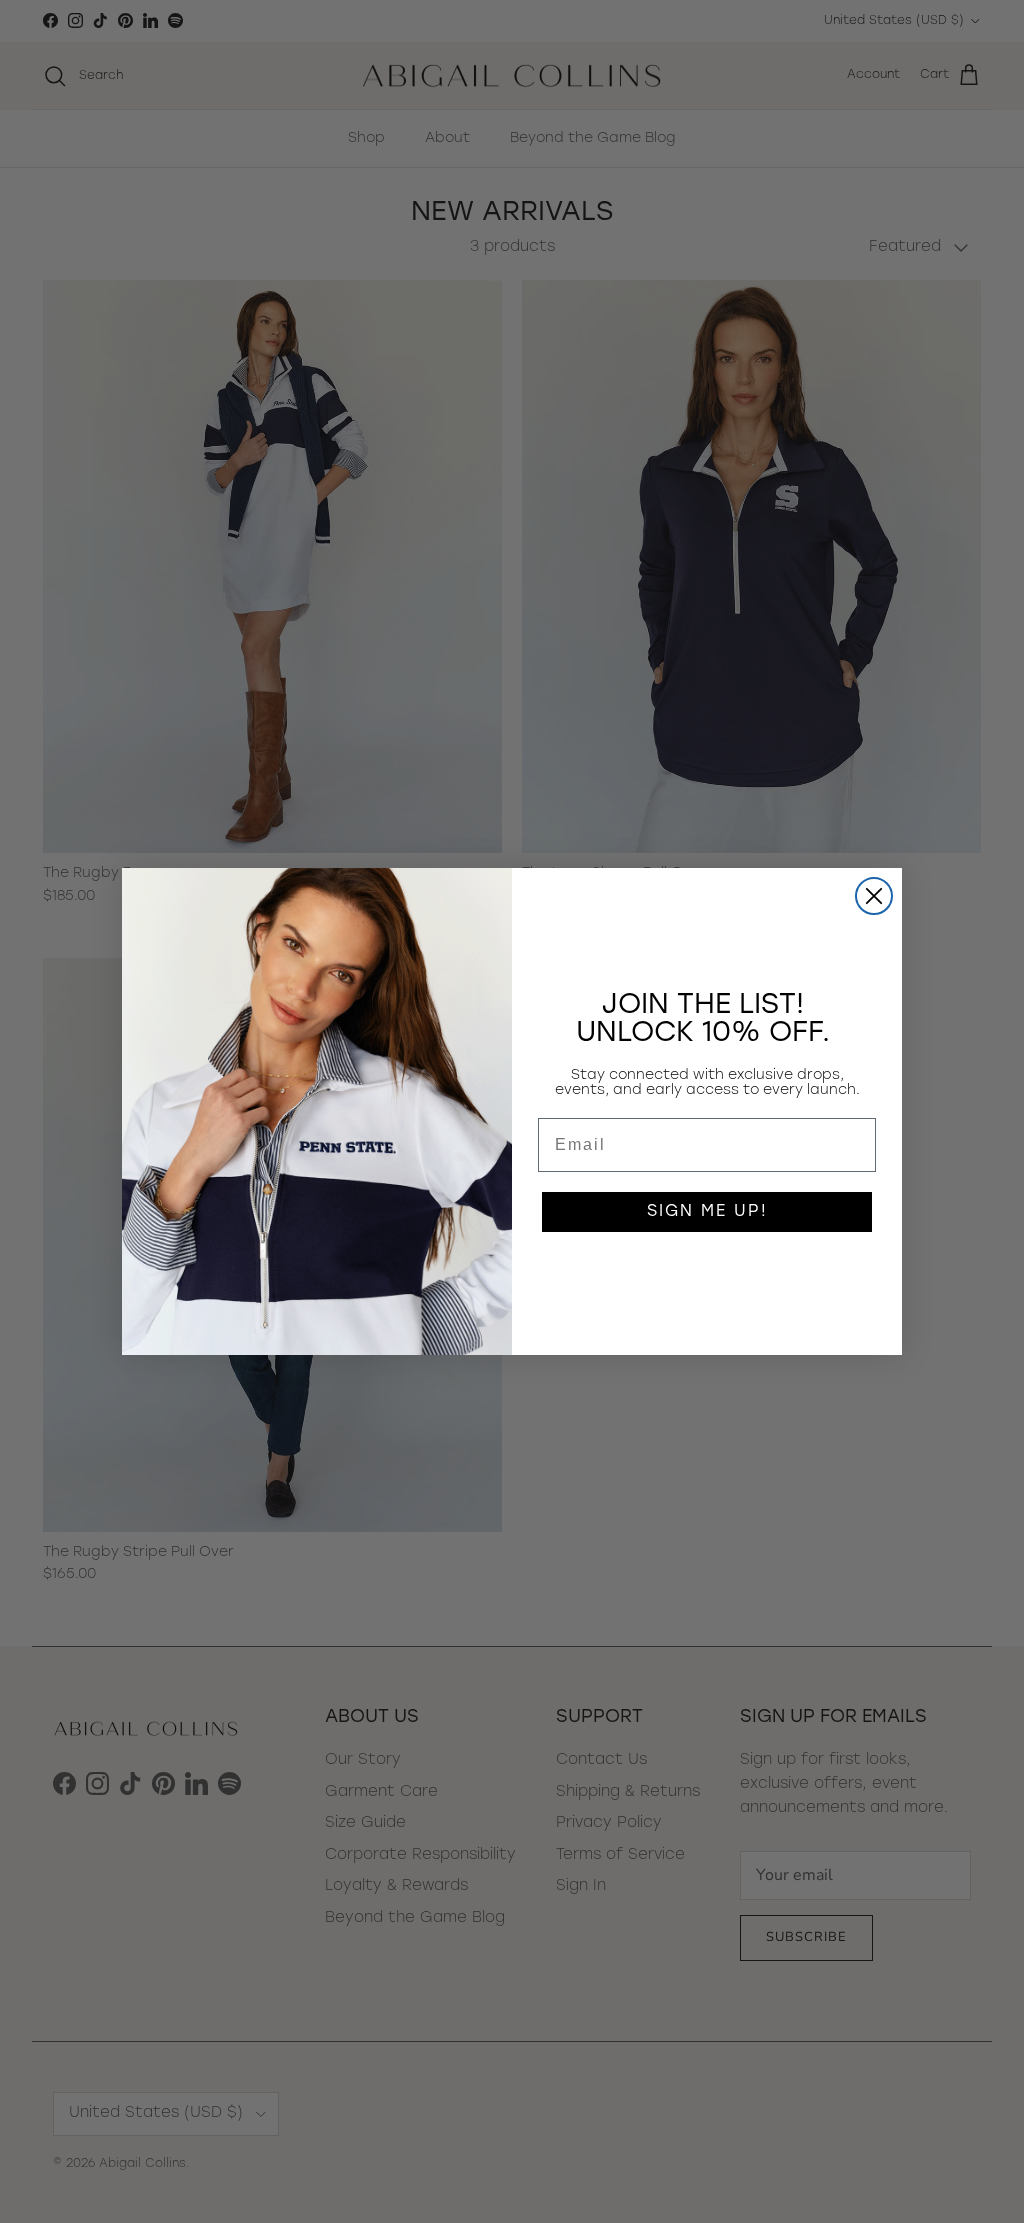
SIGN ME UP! (707, 1212)
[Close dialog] (874, 896)
